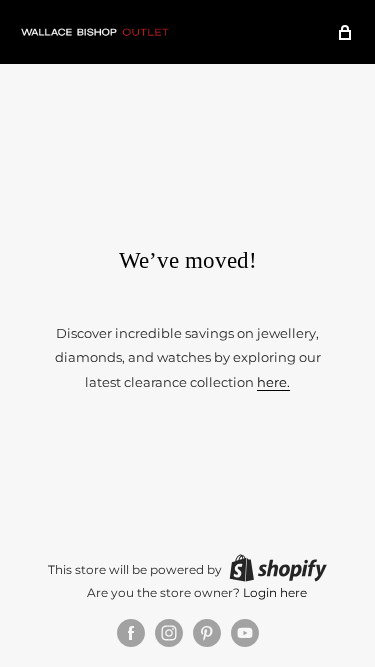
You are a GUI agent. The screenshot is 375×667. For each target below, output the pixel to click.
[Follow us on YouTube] (245, 633)
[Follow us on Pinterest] (207, 633)
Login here (275, 592)
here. (273, 382)
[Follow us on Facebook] (131, 633)
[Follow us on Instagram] (169, 633)
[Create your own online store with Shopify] (278, 568)
